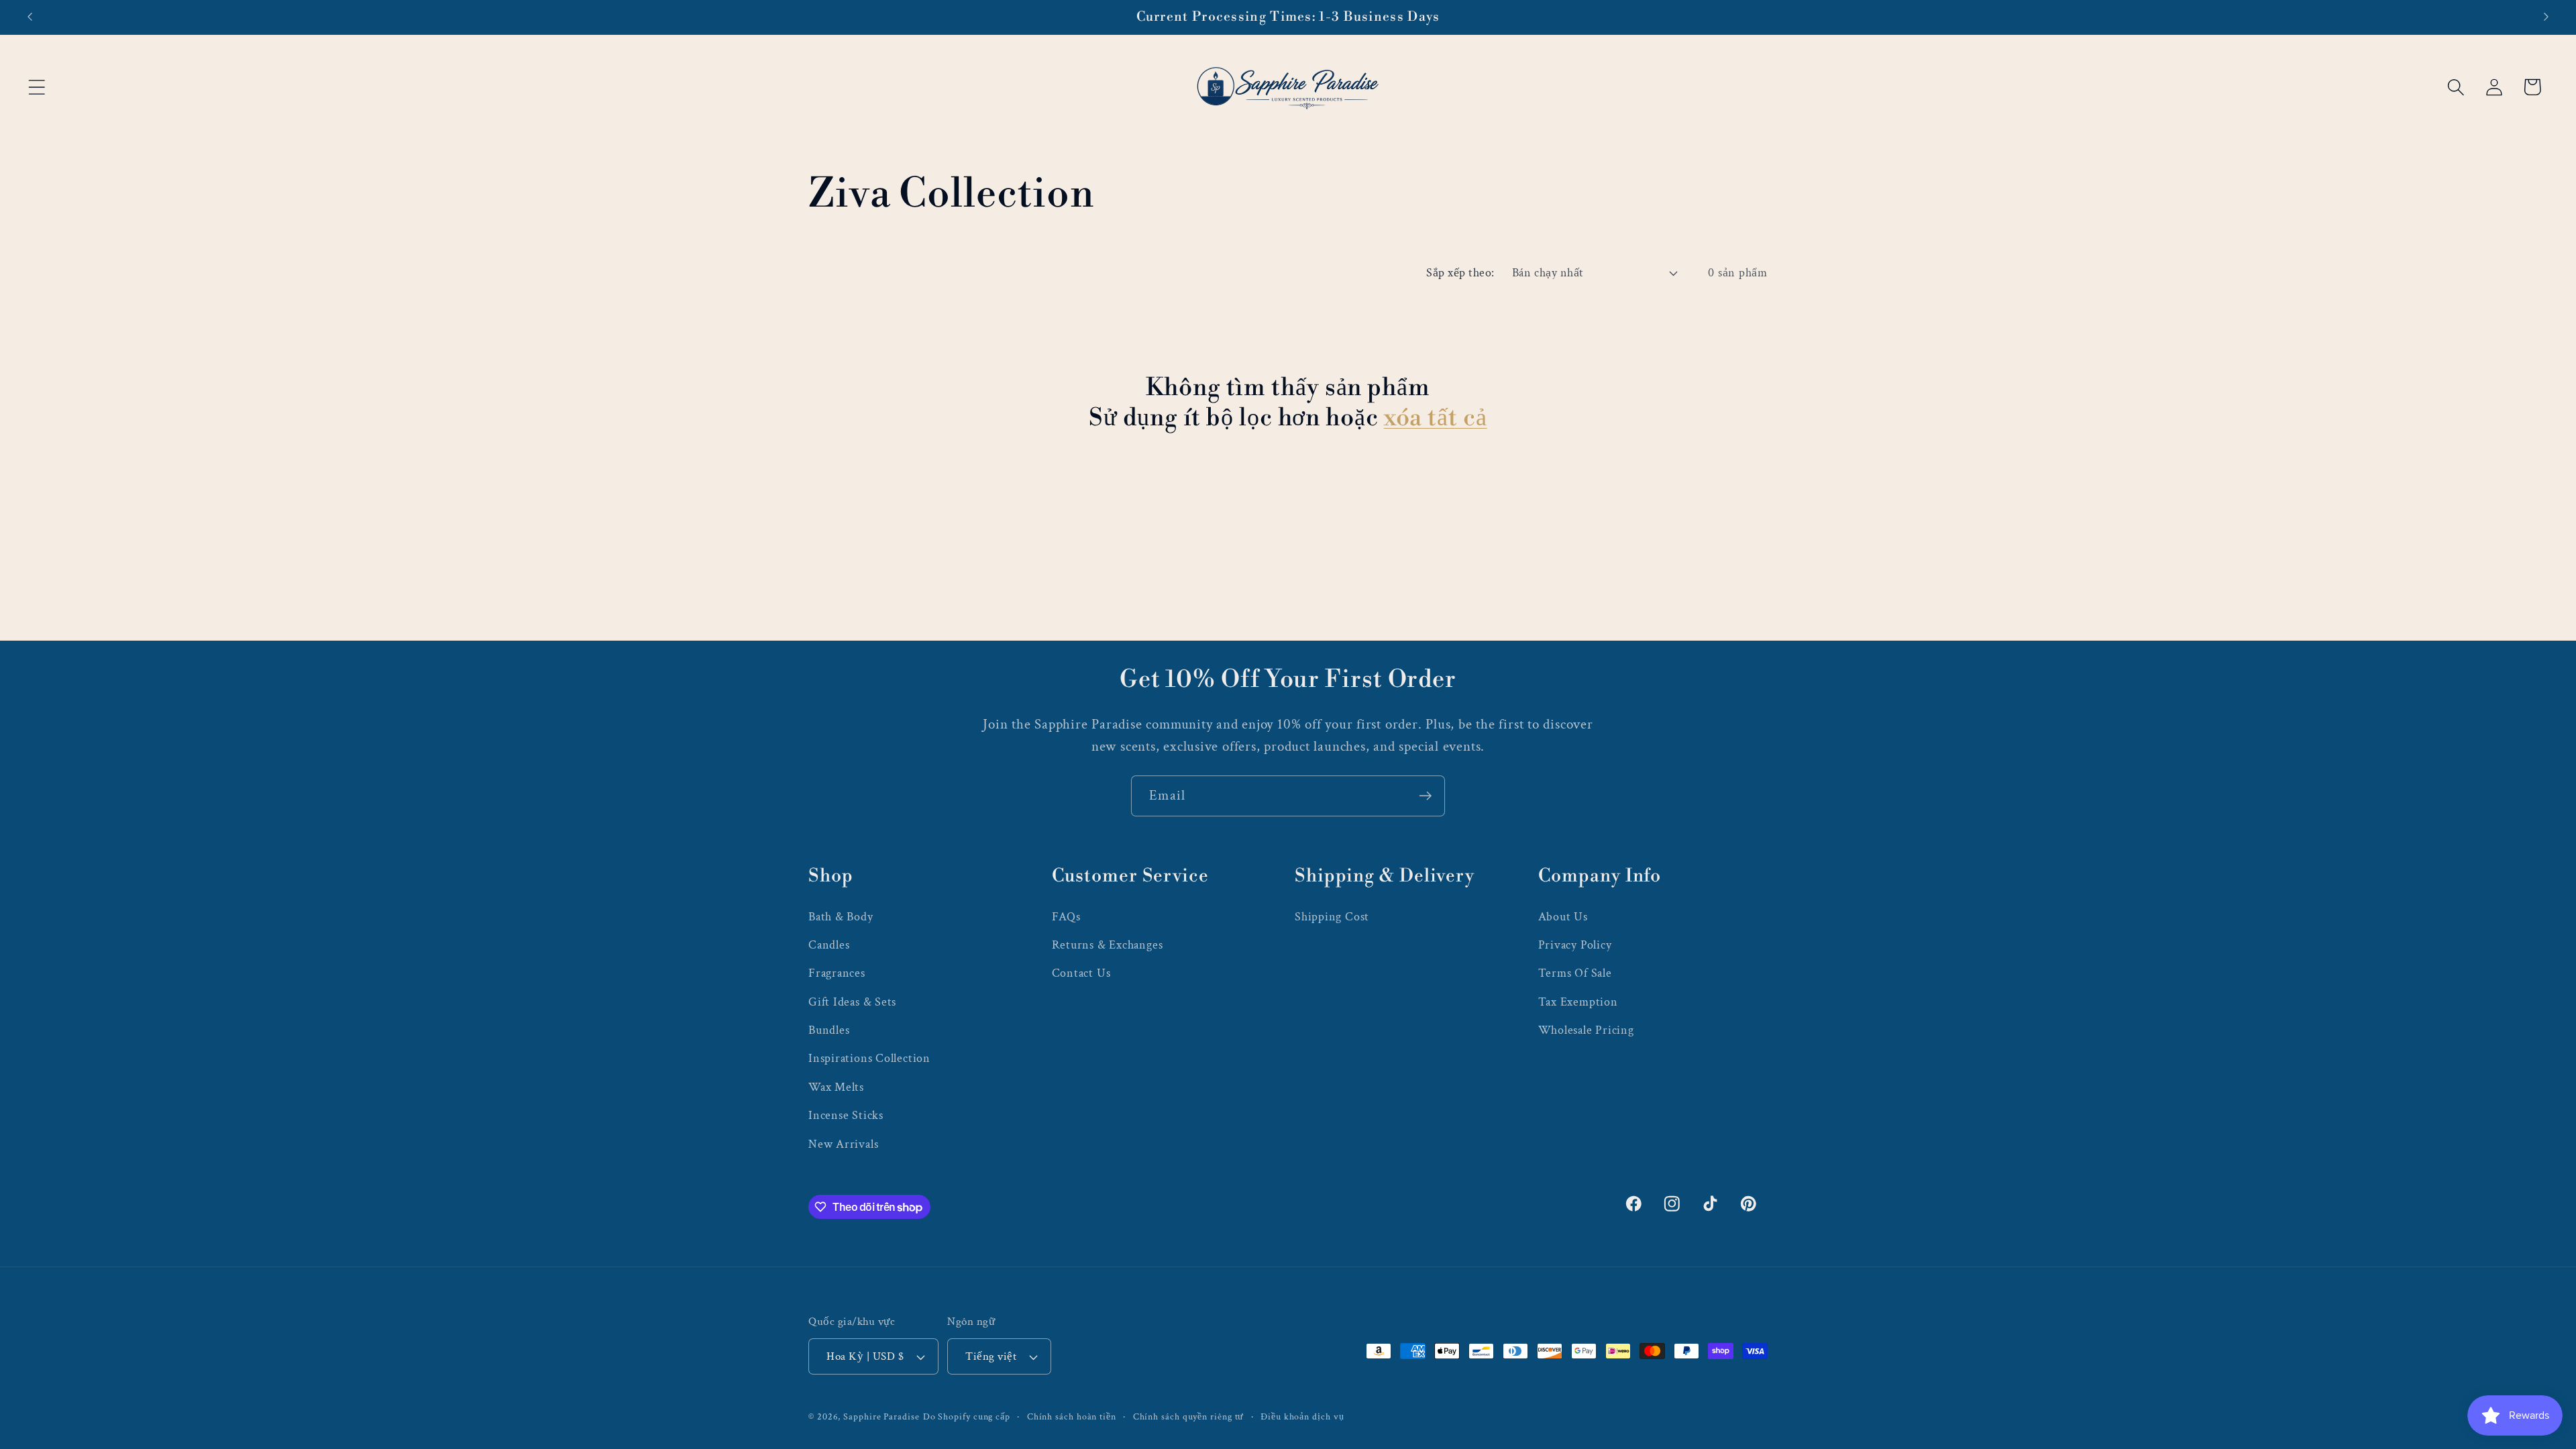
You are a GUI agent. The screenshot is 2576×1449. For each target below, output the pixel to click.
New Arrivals (843, 1144)
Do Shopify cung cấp (967, 1416)
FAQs (1066, 917)
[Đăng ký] (1425, 796)
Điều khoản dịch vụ (1302, 1416)
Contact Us (1081, 973)
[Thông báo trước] (30, 17)
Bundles (829, 1030)
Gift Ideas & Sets (852, 1002)
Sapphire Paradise (881, 1416)
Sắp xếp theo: (1460, 273)
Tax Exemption (1578, 1002)
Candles (829, 945)
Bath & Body (841, 917)
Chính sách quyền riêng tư (1189, 1416)
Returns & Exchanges (1108, 945)
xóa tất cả (1436, 418)
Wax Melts (836, 1087)
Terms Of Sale (1575, 973)
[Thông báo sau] (2546, 17)
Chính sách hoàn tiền (1072, 1416)
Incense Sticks (846, 1115)
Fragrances (837, 973)
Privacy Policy (1575, 945)
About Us (1563, 917)
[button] (37, 87)
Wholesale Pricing (1586, 1030)
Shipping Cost (1332, 917)
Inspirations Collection (869, 1058)
